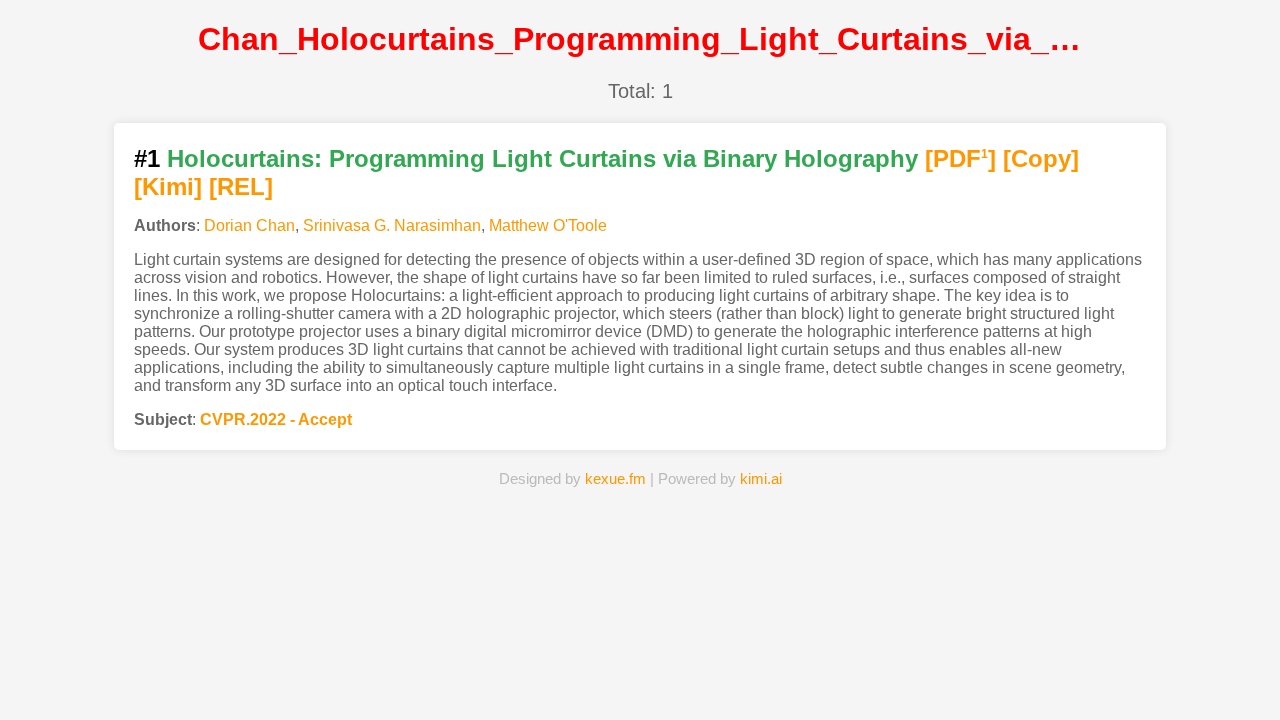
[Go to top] (1229, 656)
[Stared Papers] (640, 674)
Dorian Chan (249, 225)
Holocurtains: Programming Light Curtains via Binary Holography (542, 158)
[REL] (241, 186)
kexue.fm (615, 478)
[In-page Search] (537, 674)
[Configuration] (742, 674)
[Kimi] (168, 186)
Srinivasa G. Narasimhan (392, 225)
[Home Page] (435, 674)
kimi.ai (761, 478)
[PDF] (960, 158)
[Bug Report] (845, 674)
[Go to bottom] (1229, 693)
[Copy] (1041, 158)
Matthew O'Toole (548, 225)
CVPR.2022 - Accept (276, 419)
